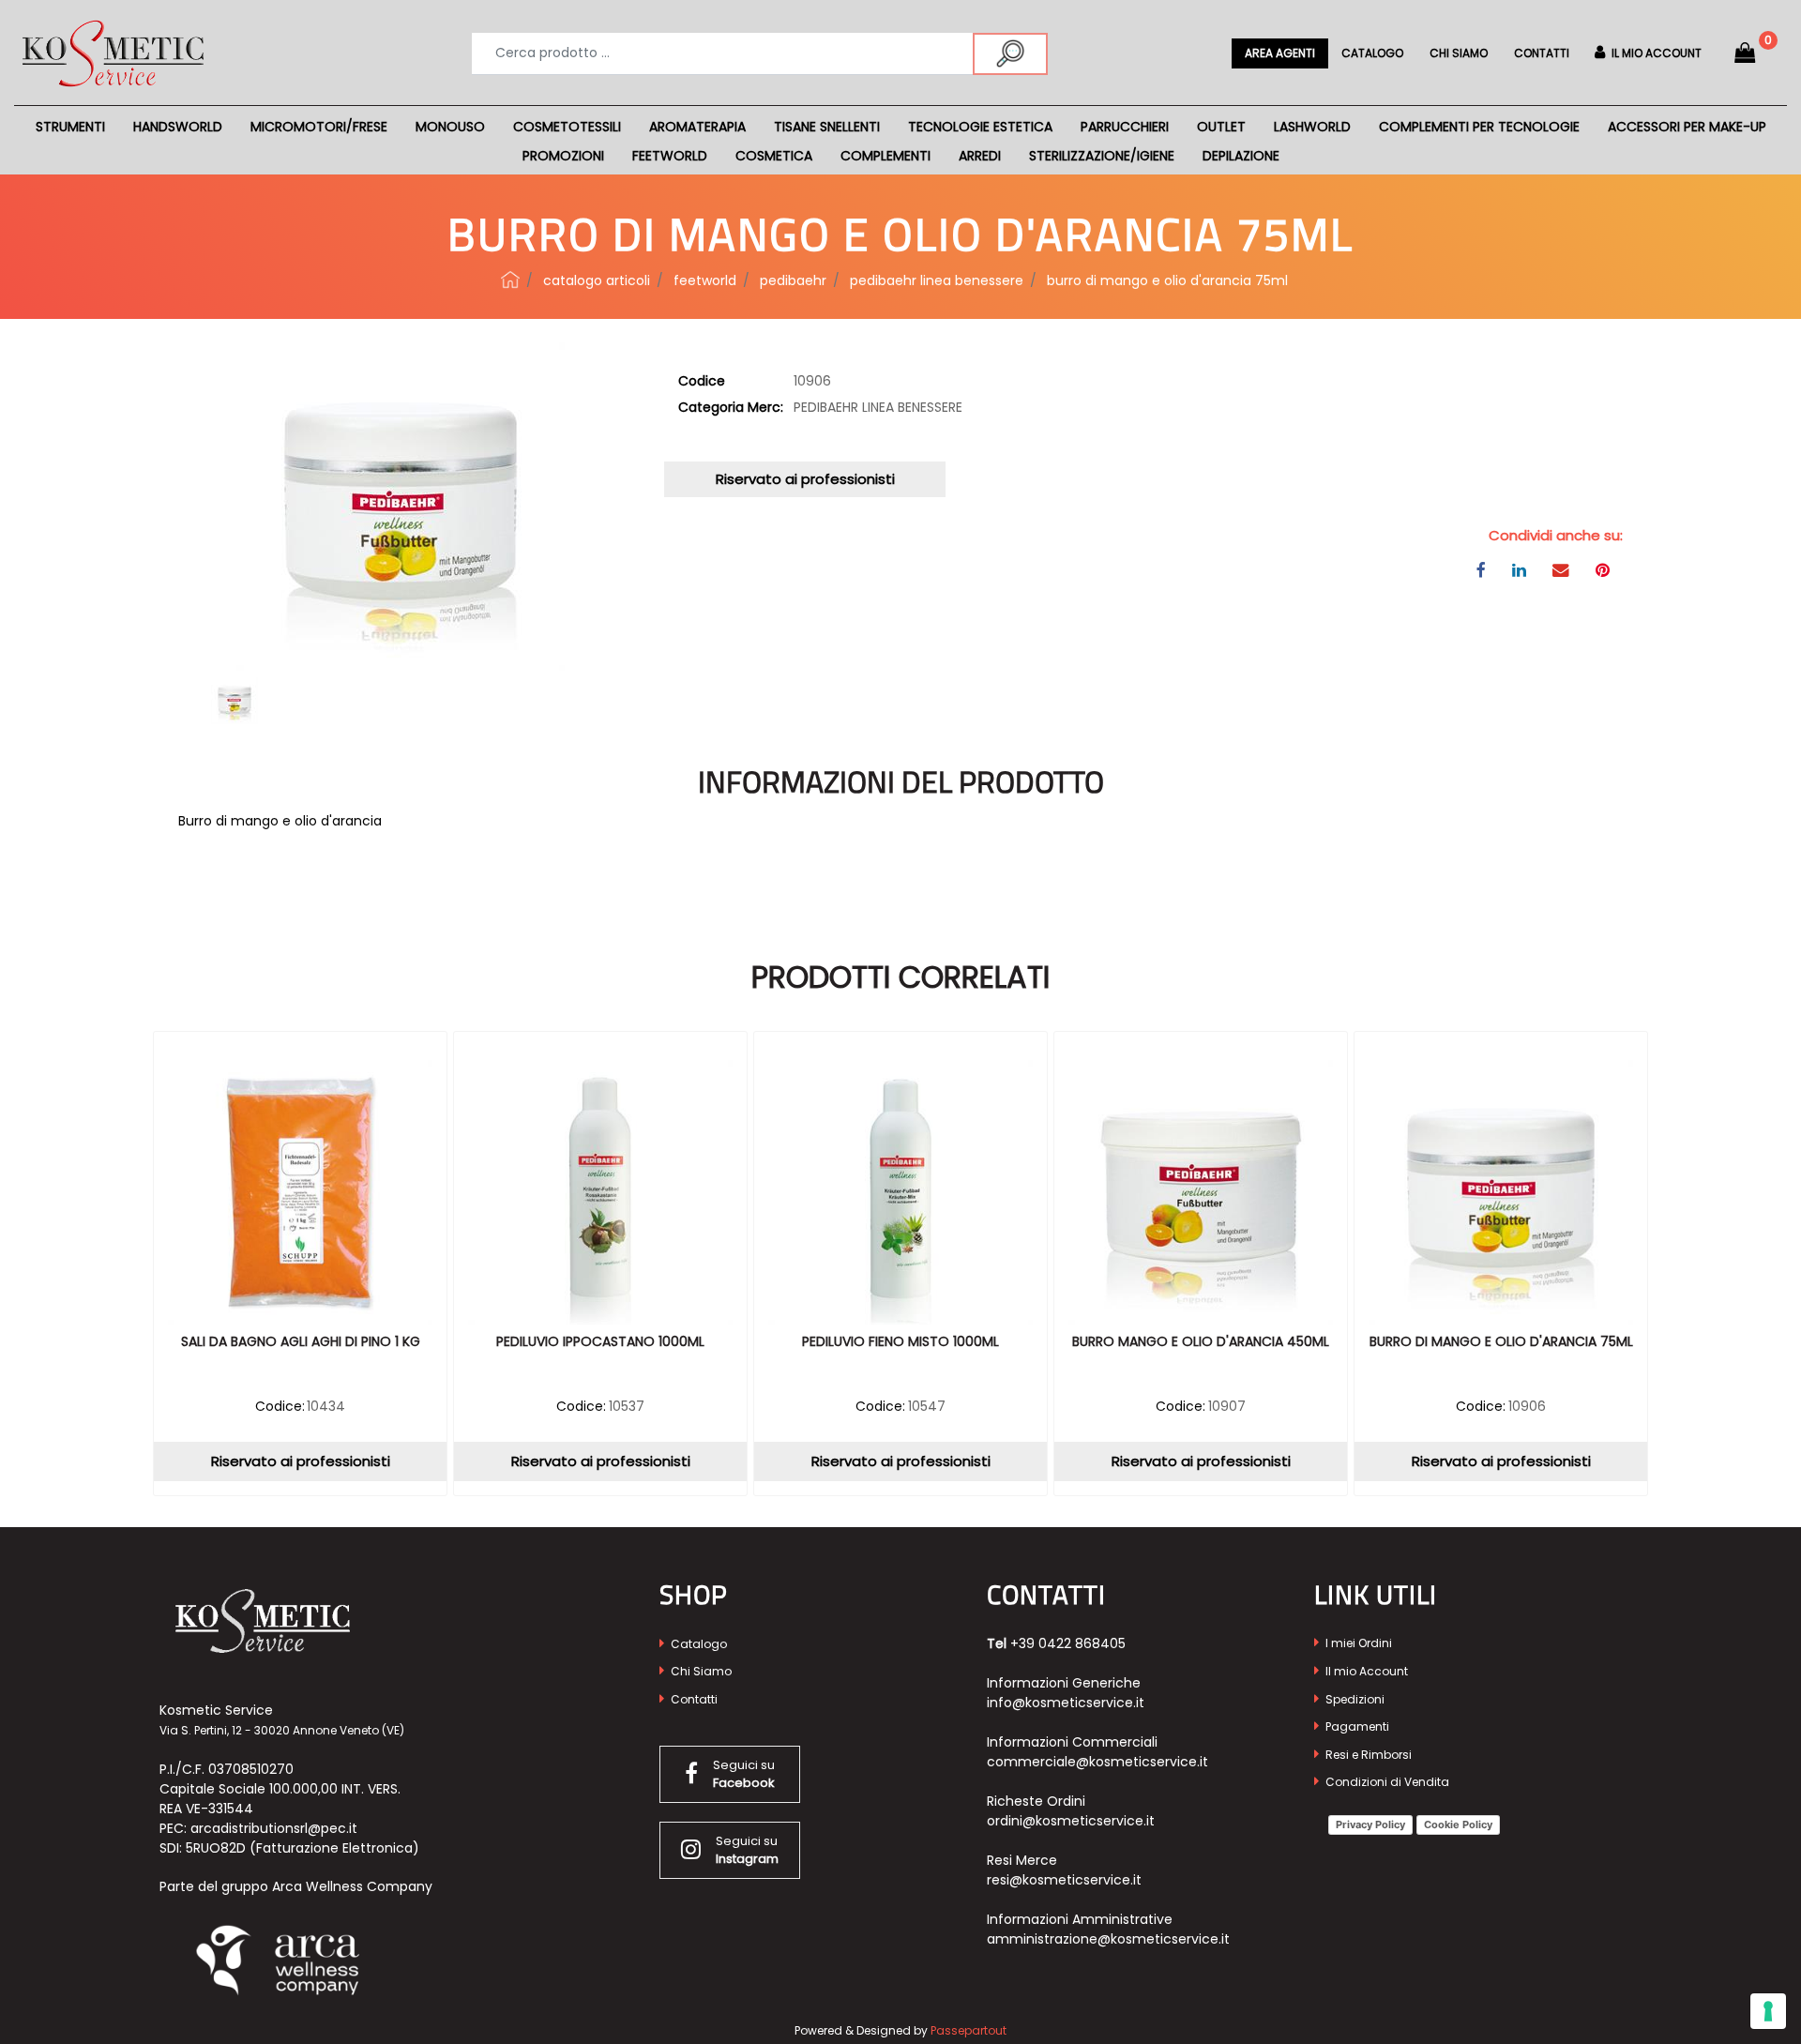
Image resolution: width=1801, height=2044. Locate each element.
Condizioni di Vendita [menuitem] (1386, 1782)
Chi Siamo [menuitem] (700, 1671)
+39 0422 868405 (1068, 1643)
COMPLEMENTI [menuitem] (885, 156)
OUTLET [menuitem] (1221, 127)
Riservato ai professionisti (805, 479)
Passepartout (969, 2030)
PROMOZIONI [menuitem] (563, 156)
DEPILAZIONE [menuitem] (1241, 156)
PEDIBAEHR (793, 280)
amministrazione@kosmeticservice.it (1108, 1939)
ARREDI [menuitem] (980, 156)
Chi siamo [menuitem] (1459, 53)
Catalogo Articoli (597, 280)
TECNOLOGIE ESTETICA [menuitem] (980, 127)
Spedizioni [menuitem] (1354, 1699)
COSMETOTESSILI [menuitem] (567, 127)
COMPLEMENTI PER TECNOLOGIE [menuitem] (1479, 127)
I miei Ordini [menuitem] (1357, 1643)
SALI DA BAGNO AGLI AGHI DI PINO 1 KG (301, 1342)
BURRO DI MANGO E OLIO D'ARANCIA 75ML (1167, 280)
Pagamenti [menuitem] (1356, 1726)
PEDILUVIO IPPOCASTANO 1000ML (600, 1342)
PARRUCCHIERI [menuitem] (1125, 127)
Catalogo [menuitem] (1372, 53)
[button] (1010, 54)
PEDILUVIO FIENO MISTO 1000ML (900, 1342)
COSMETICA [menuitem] (774, 156)
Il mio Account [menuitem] (1365, 1671)
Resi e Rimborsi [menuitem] (1367, 1755)
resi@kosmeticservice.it (1064, 1880)
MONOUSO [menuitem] (450, 127)
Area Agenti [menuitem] (1280, 53)
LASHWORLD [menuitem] (1312, 127)
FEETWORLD (705, 280)
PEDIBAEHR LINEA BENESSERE (937, 280)
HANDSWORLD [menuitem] (178, 127)
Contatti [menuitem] (1542, 53)
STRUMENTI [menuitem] (70, 127)
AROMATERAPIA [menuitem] (697, 127)
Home (510, 280)
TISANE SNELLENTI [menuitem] (827, 127)
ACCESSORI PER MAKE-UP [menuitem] (1687, 127)
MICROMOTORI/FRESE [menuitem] (319, 127)
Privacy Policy (1370, 1824)
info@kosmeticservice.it (1066, 1703)
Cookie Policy (1458, 1824)
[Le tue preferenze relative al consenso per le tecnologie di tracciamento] (1768, 2011)
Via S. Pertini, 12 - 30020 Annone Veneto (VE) (282, 1730)
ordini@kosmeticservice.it (1071, 1821)
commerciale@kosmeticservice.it (1097, 1762)
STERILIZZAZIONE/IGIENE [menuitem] (1102, 156)
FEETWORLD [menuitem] (670, 156)
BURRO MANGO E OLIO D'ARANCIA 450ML (1201, 1342)
